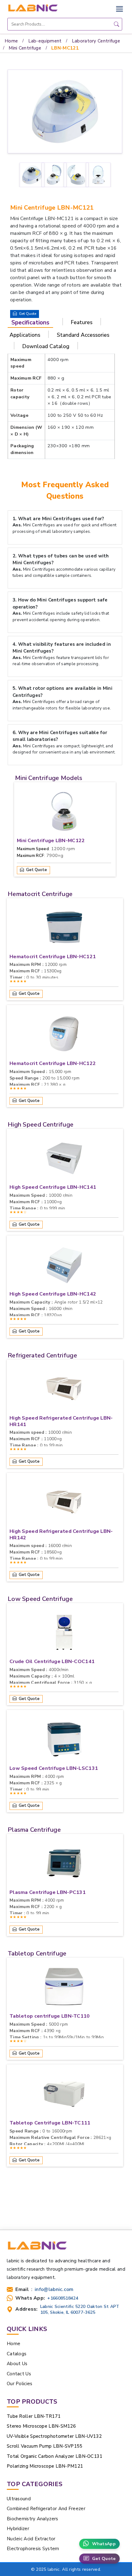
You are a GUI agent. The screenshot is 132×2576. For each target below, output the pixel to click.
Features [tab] (82, 322)
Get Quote (104, 2559)
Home (11, 41)
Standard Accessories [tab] (83, 335)
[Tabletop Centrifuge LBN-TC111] (64, 2095)
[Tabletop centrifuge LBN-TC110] (64, 1988)
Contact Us (19, 2374)
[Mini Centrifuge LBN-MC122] (64, 813)
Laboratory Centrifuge (96, 41)
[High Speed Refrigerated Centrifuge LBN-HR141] (64, 1390)
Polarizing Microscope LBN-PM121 (45, 2466)
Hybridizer (18, 2529)
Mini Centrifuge (25, 48)
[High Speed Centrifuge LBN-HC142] (64, 1266)
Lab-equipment (45, 41)
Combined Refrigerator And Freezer (46, 2509)
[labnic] (33, 8)
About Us (17, 2364)
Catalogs (17, 2354)
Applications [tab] (25, 335)
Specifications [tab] (30, 323)
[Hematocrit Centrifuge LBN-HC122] (64, 1036)
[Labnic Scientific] (37, 2248)
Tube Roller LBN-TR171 (34, 2416)
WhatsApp (104, 2544)
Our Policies (20, 2384)
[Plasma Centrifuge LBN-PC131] (64, 1865)
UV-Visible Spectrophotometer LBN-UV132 (54, 2436)
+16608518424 (63, 2298)
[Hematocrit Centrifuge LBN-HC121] (64, 929)
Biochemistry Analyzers (33, 2519)
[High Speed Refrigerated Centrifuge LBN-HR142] (64, 1504)
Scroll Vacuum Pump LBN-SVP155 (45, 2446)
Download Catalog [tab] (46, 346)
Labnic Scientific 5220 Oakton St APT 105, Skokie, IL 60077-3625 (80, 2309)
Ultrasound (19, 2499)
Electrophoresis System (33, 2549)
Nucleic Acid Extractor (31, 2539)
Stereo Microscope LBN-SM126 (41, 2426)
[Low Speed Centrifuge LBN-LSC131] (64, 1741)
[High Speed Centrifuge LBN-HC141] (64, 1159)
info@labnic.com (54, 2290)
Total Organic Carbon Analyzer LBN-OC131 (55, 2456)
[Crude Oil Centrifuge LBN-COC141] (64, 1634)
